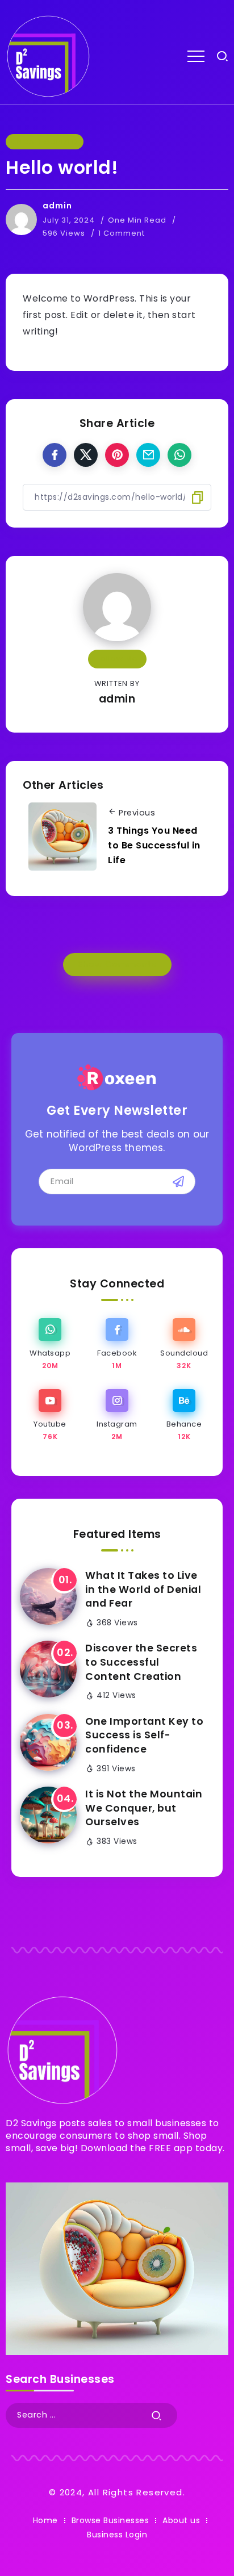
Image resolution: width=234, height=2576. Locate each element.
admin (57, 206)
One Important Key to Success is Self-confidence (144, 1735)
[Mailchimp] (178, 1181)
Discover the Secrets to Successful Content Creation (141, 1662)
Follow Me (117, 658)
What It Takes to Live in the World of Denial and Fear (143, 1589)
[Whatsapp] (50, 1345)
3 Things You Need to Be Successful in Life (154, 845)
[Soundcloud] (184, 1345)
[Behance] (184, 1415)
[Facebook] (117, 1345)
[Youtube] (50, 1415)
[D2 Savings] (48, 55)
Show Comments (117, 964)
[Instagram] (117, 1415)
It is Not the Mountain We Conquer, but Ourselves (144, 1808)
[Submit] (157, 2415)
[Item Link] (48, 1596)
